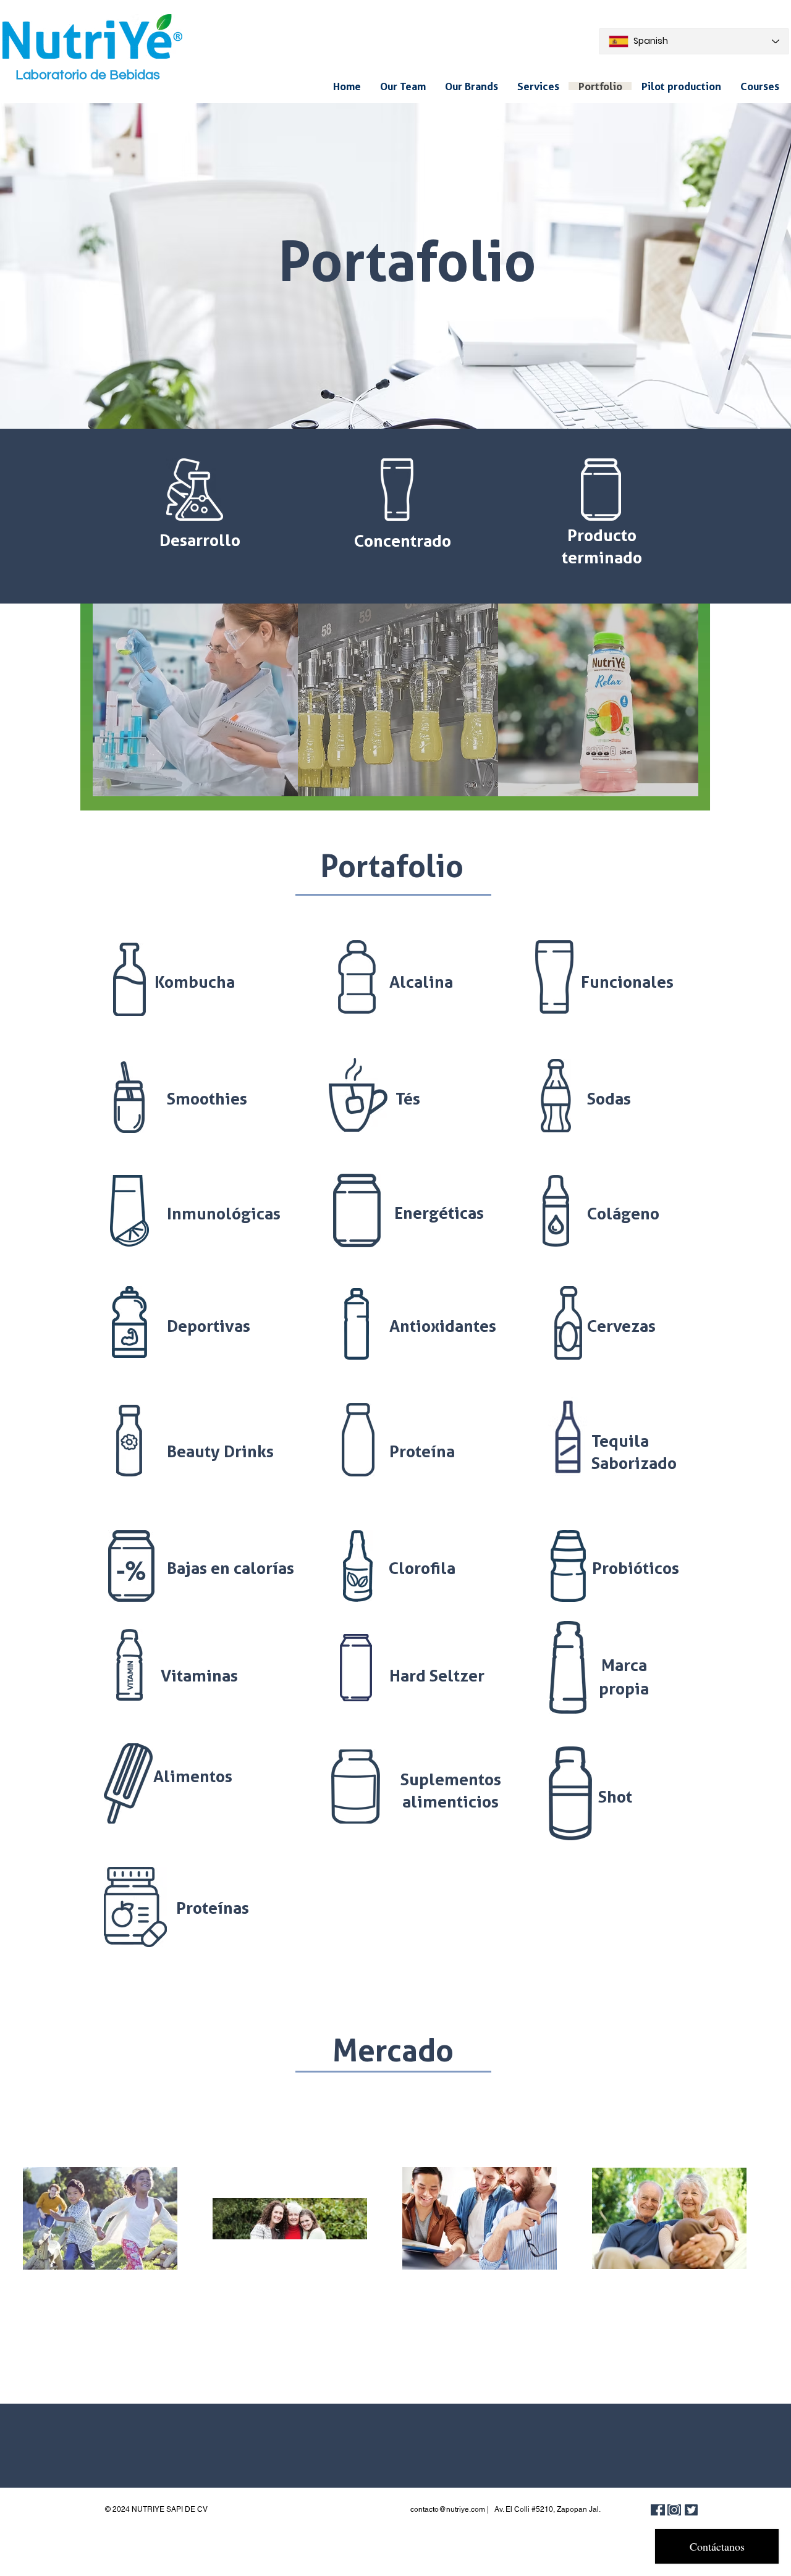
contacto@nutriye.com (448, 2509)
